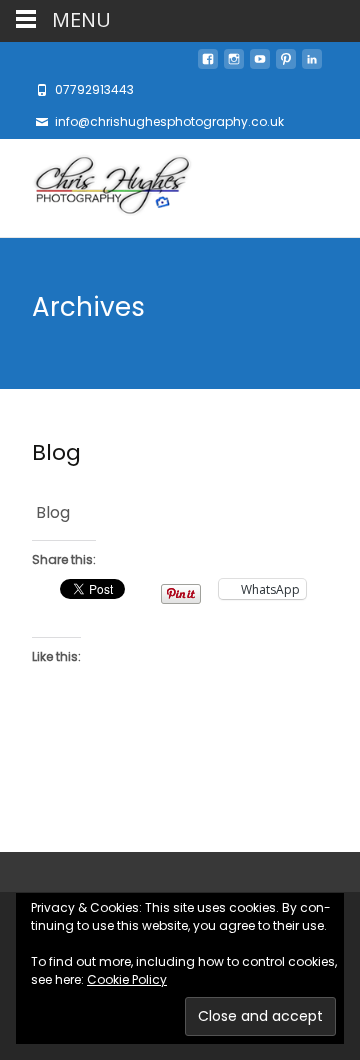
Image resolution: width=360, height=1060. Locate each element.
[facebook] (208, 64)
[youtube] (260, 64)
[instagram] (234, 64)
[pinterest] (286, 64)
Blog (56, 452)
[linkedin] (312, 64)
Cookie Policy (127, 979)
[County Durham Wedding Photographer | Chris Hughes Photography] (96, 188)
